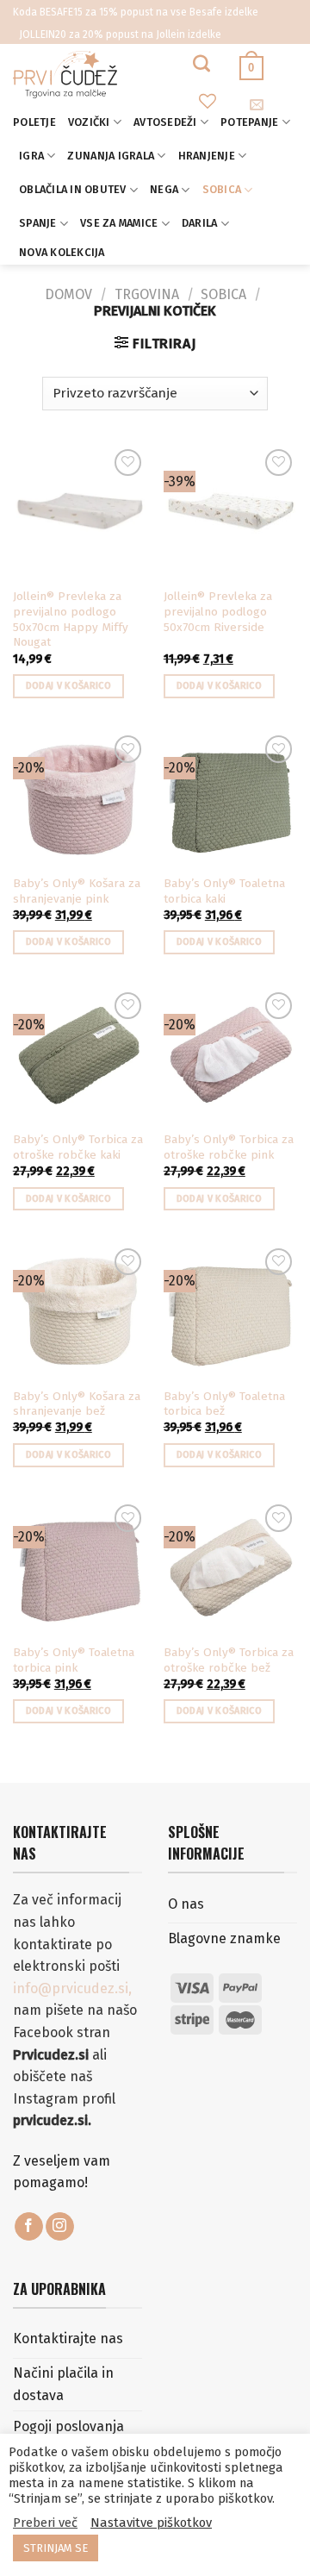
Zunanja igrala (111, 156)
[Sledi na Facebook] (29, 2227)
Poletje (34, 122)
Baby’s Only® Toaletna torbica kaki (224, 891)
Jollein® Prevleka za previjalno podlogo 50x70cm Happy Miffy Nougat (71, 619)
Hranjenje (207, 156)
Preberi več (45, 2523)
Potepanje (249, 122)
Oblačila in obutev (73, 189)
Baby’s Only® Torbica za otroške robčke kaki (78, 1147)
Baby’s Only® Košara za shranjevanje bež (77, 1404)
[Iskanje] (201, 63)
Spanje (38, 223)
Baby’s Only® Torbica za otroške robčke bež (229, 1660)
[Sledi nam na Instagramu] (60, 2227)
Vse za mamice (119, 223)
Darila (200, 223)
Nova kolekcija (62, 252)
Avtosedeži (165, 122)
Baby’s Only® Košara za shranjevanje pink (77, 891)
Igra (31, 156)
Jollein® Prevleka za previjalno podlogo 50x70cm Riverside (218, 611)
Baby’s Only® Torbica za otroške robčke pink (229, 1147)
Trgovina (147, 294)
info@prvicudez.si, (72, 1988)
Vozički (89, 122)
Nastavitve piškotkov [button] (151, 2523)
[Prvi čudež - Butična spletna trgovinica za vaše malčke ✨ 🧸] (103, 75)
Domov (68, 294)
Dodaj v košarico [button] (68, 686)
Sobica (222, 189)
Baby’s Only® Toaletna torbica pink (74, 1660)
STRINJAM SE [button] (56, 2548)
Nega (164, 189)
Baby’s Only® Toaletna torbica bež (224, 1404)
